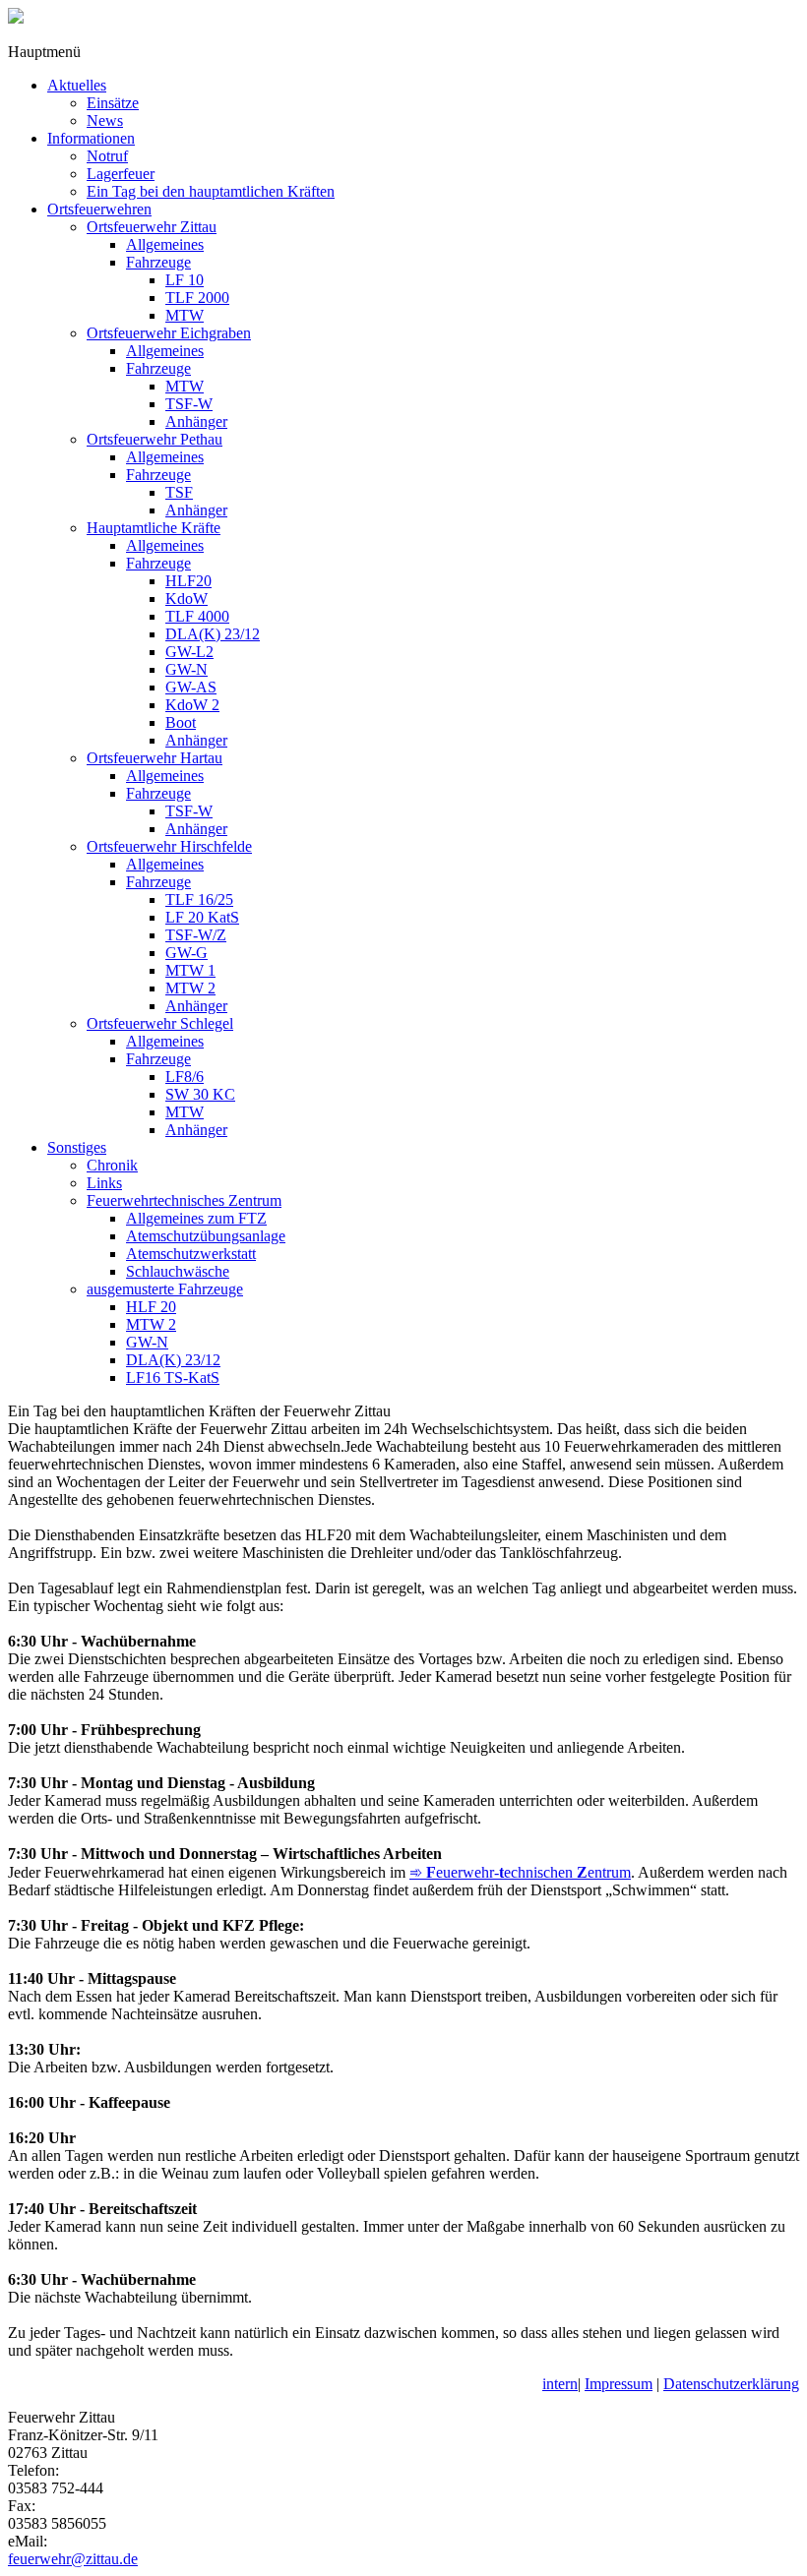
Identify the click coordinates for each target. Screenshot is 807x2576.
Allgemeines (165, 244)
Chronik (112, 1165)
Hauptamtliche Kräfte (154, 528)
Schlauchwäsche (178, 1271)
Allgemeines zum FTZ (196, 1218)
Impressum (619, 2384)
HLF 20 (151, 1307)
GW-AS (191, 687)
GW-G (186, 953)
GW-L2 (189, 652)
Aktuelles (77, 85)
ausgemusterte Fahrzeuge (165, 1289)
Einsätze (113, 103)
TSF (179, 492)
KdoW (186, 599)
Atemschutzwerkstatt (191, 1254)
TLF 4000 (197, 616)
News (105, 120)
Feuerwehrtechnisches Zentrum (184, 1200)
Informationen (91, 138)
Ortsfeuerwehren (99, 209)
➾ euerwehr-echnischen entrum (520, 1872)
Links (104, 1183)
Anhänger (196, 421)
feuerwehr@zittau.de (73, 2559)
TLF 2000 (197, 298)
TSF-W (189, 404)
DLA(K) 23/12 (213, 634)
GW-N (186, 669)
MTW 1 (190, 970)
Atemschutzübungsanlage (206, 1236)
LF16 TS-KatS (173, 1378)
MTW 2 (190, 988)
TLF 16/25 (199, 899)
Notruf (107, 156)
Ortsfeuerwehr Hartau (155, 758)
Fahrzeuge (158, 262)
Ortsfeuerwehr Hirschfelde (169, 846)
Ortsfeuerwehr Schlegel (160, 1023)
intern (560, 2384)
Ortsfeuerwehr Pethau (155, 439)
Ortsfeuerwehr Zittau (152, 227)
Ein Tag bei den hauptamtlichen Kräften (211, 191)
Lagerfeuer (121, 174)
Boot (181, 722)
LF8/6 (185, 1077)
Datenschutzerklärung (731, 2384)
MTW (185, 315)
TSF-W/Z (196, 935)
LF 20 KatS (202, 917)
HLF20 (188, 581)
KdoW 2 (192, 705)
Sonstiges (77, 1147)
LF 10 (185, 280)
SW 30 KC (200, 1094)
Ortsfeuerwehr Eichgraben (169, 333)
